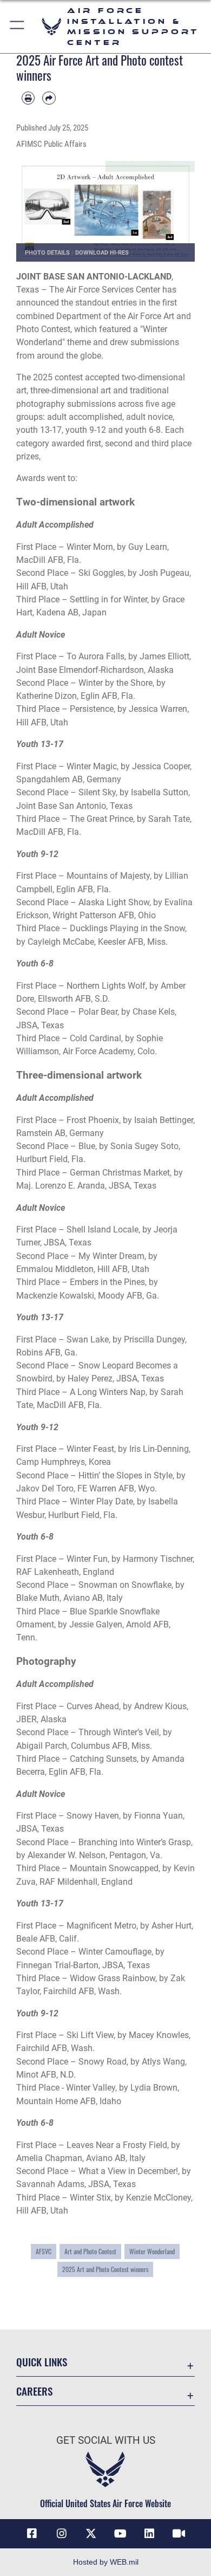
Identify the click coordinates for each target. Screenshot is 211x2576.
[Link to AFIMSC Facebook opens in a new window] (32, 2534)
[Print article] (28, 98)
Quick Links (42, 2362)
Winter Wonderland (152, 2251)
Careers (34, 2391)
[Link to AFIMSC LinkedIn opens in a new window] (149, 2534)
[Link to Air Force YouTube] (120, 2534)
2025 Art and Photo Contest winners (105, 2269)
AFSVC (44, 2251)
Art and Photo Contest (90, 2251)
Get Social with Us (106, 2440)
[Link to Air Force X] (91, 2534)
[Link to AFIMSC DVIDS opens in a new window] (179, 2534)
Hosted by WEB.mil (106, 2562)
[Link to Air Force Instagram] (62, 2534)
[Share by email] (49, 98)
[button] (18, 27)
